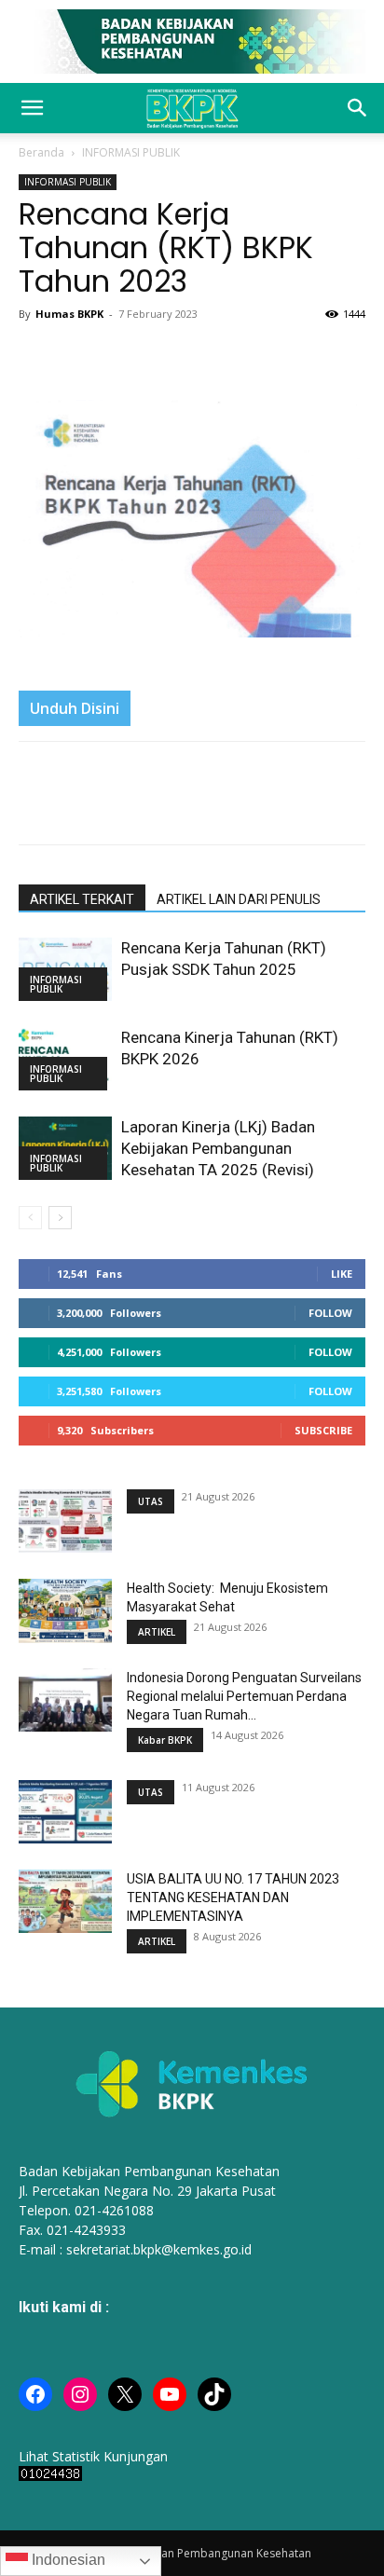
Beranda (41, 152)
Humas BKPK (69, 314)
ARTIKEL (157, 1632)
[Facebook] (37, 356)
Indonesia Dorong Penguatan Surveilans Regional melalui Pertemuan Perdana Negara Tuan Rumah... (244, 1696)
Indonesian (67, 2560)
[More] (253, 356)
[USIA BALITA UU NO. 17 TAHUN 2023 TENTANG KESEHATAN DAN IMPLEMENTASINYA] (65, 1902)
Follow (330, 1313)
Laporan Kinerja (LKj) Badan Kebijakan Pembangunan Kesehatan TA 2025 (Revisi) (218, 1148)
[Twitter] (80, 356)
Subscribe (323, 1430)
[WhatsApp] (123, 356)
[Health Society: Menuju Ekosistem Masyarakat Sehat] (65, 1611)
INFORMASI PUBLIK (131, 152)
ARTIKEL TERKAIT (82, 899)
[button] (32, 108)
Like (342, 1274)
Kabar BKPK (165, 1740)
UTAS (151, 1501)
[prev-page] (30, 1218)
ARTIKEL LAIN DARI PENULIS (239, 899)
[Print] (166, 356)
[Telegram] (209, 356)
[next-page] (60, 1218)
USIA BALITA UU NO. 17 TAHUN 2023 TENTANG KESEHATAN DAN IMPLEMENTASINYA (233, 1898)
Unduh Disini (75, 708)
